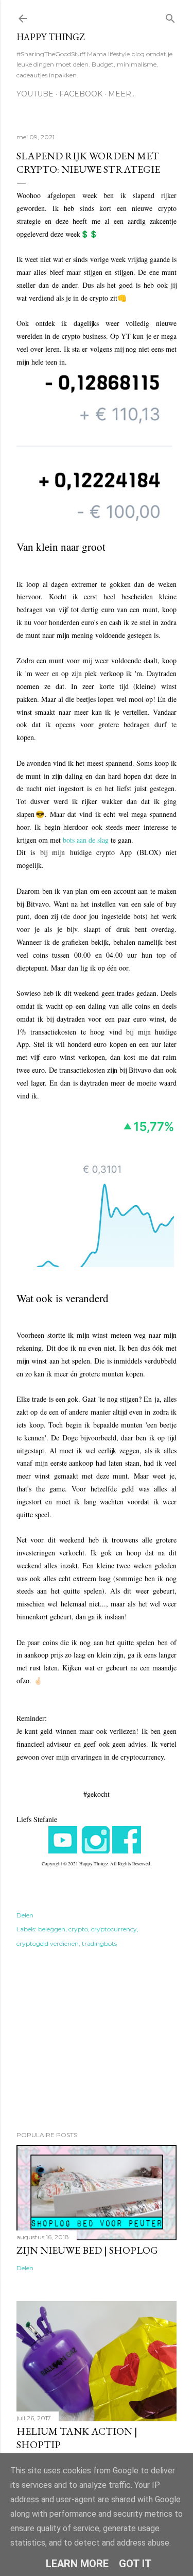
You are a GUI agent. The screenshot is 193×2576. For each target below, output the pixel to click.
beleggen (52, 1929)
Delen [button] (25, 1915)
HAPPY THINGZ (51, 37)
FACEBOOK (81, 94)
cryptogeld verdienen (48, 1943)
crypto (78, 1929)
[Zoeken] (170, 16)
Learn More (77, 2564)
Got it (135, 2564)
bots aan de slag (86, 840)
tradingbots (99, 1943)
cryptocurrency (114, 1929)
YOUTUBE (35, 94)
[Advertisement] (97, 2041)
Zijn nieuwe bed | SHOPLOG (87, 2250)
